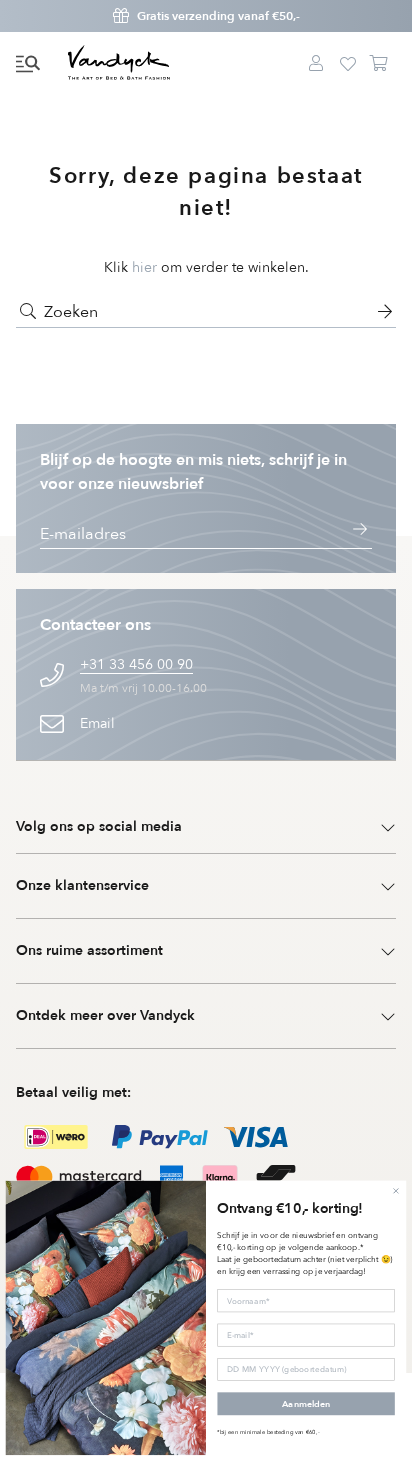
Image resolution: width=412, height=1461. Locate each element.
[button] (28, 64)
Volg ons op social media (99, 826)
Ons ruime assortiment (89, 950)
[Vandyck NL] (119, 64)
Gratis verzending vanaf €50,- (218, 16)
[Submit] (28, 312)
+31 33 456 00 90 (136, 664)
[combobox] (206, 312)
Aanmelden (306, 1403)
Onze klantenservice (82, 885)
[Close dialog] (395, 1190)
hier (144, 267)
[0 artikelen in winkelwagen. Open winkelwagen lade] (380, 64)
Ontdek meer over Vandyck (105, 1015)
